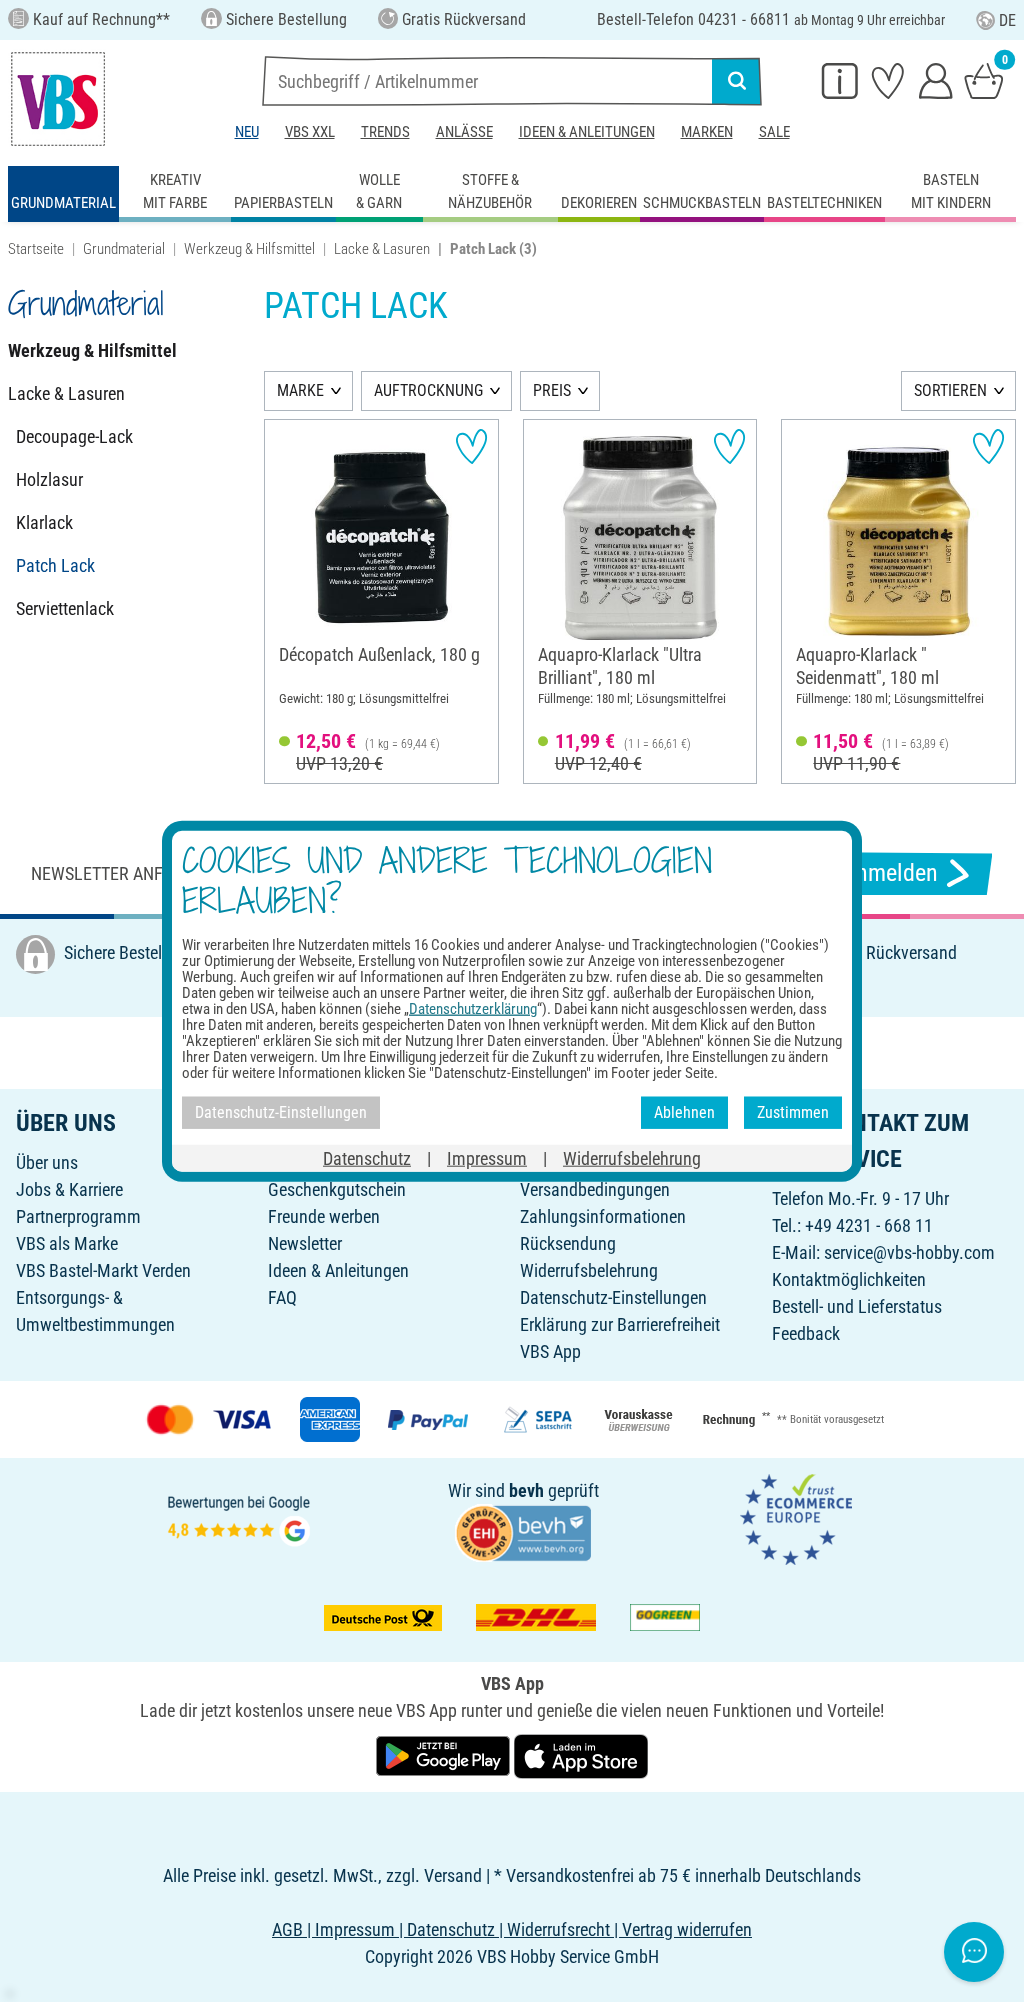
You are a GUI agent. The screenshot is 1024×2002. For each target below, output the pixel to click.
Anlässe (464, 132)
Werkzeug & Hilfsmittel (249, 249)
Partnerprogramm (78, 1216)
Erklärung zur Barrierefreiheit (620, 1324)
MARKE (300, 390)
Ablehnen (684, 1112)
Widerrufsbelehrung (589, 1270)
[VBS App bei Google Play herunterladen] (445, 1754)
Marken (707, 132)
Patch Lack (55, 565)
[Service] (840, 80)
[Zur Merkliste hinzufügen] (471, 446)
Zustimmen (793, 1112)
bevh (526, 1490)
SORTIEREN (950, 390)
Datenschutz (367, 1157)
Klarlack (44, 522)
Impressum (487, 1157)
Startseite (36, 249)
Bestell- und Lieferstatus (857, 1306)
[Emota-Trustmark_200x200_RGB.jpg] (796, 1518)
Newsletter (305, 1243)
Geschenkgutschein (337, 1189)
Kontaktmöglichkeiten (849, 1279)
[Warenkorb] (984, 80)
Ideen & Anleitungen (587, 132)
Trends (385, 132)
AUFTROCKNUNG (428, 390)
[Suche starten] (737, 81)
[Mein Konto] (936, 80)
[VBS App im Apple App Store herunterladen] (581, 1754)
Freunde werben (324, 1216)
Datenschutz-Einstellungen (613, 1297)
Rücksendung (568, 1243)
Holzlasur (49, 479)
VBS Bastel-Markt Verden (103, 1270)
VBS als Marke (67, 1243)
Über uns (47, 1162)
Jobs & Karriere (69, 1189)
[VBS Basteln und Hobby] (58, 99)
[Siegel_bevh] (523, 1531)
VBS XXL (310, 132)
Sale (774, 132)
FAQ (282, 1297)
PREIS (552, 390)
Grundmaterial (124, 249)
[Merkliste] (888, 80)
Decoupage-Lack (74, 436)
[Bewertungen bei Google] (239, 1518)
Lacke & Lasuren (382, 249)
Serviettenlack (65, 608)
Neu (247, 132)
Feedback (806, 1333)
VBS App (550, 1351)
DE (1007, 20)
